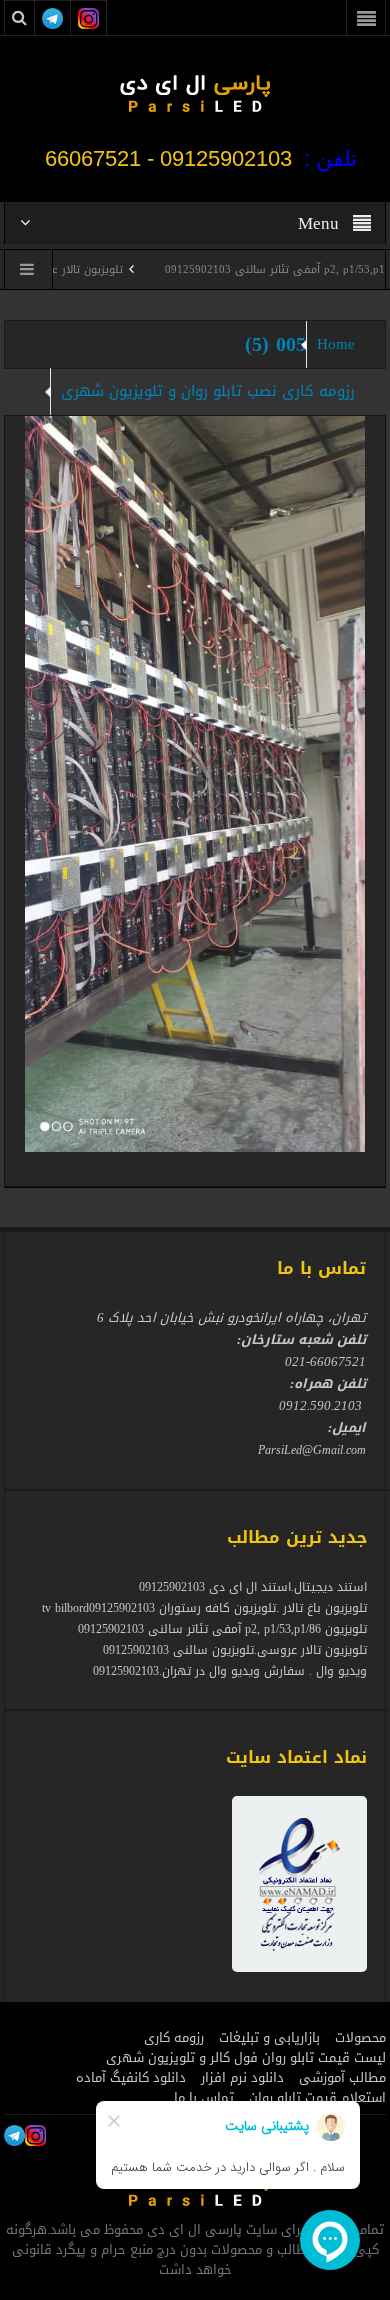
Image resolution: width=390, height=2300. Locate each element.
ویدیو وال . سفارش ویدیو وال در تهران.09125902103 (230, 1671)
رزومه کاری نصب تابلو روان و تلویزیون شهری (208, 391)
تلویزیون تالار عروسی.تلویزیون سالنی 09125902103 (235, 1650)
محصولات (360, 2038)
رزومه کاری (174, 2038)
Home (336, 344)
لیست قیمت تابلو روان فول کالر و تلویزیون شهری (246, 2058)
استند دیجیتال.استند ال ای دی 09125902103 (253, 1587)
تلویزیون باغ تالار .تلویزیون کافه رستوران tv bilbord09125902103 (204, 1608)
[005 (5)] (195, 783)
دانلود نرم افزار (242, 2078)
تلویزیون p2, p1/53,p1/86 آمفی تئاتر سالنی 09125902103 (222, 1629)
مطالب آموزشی (342, 2078)
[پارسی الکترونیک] (195, 92)
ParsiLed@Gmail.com (312, 1450)
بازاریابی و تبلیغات (269, 2038)
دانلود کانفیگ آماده (131, 2078)
